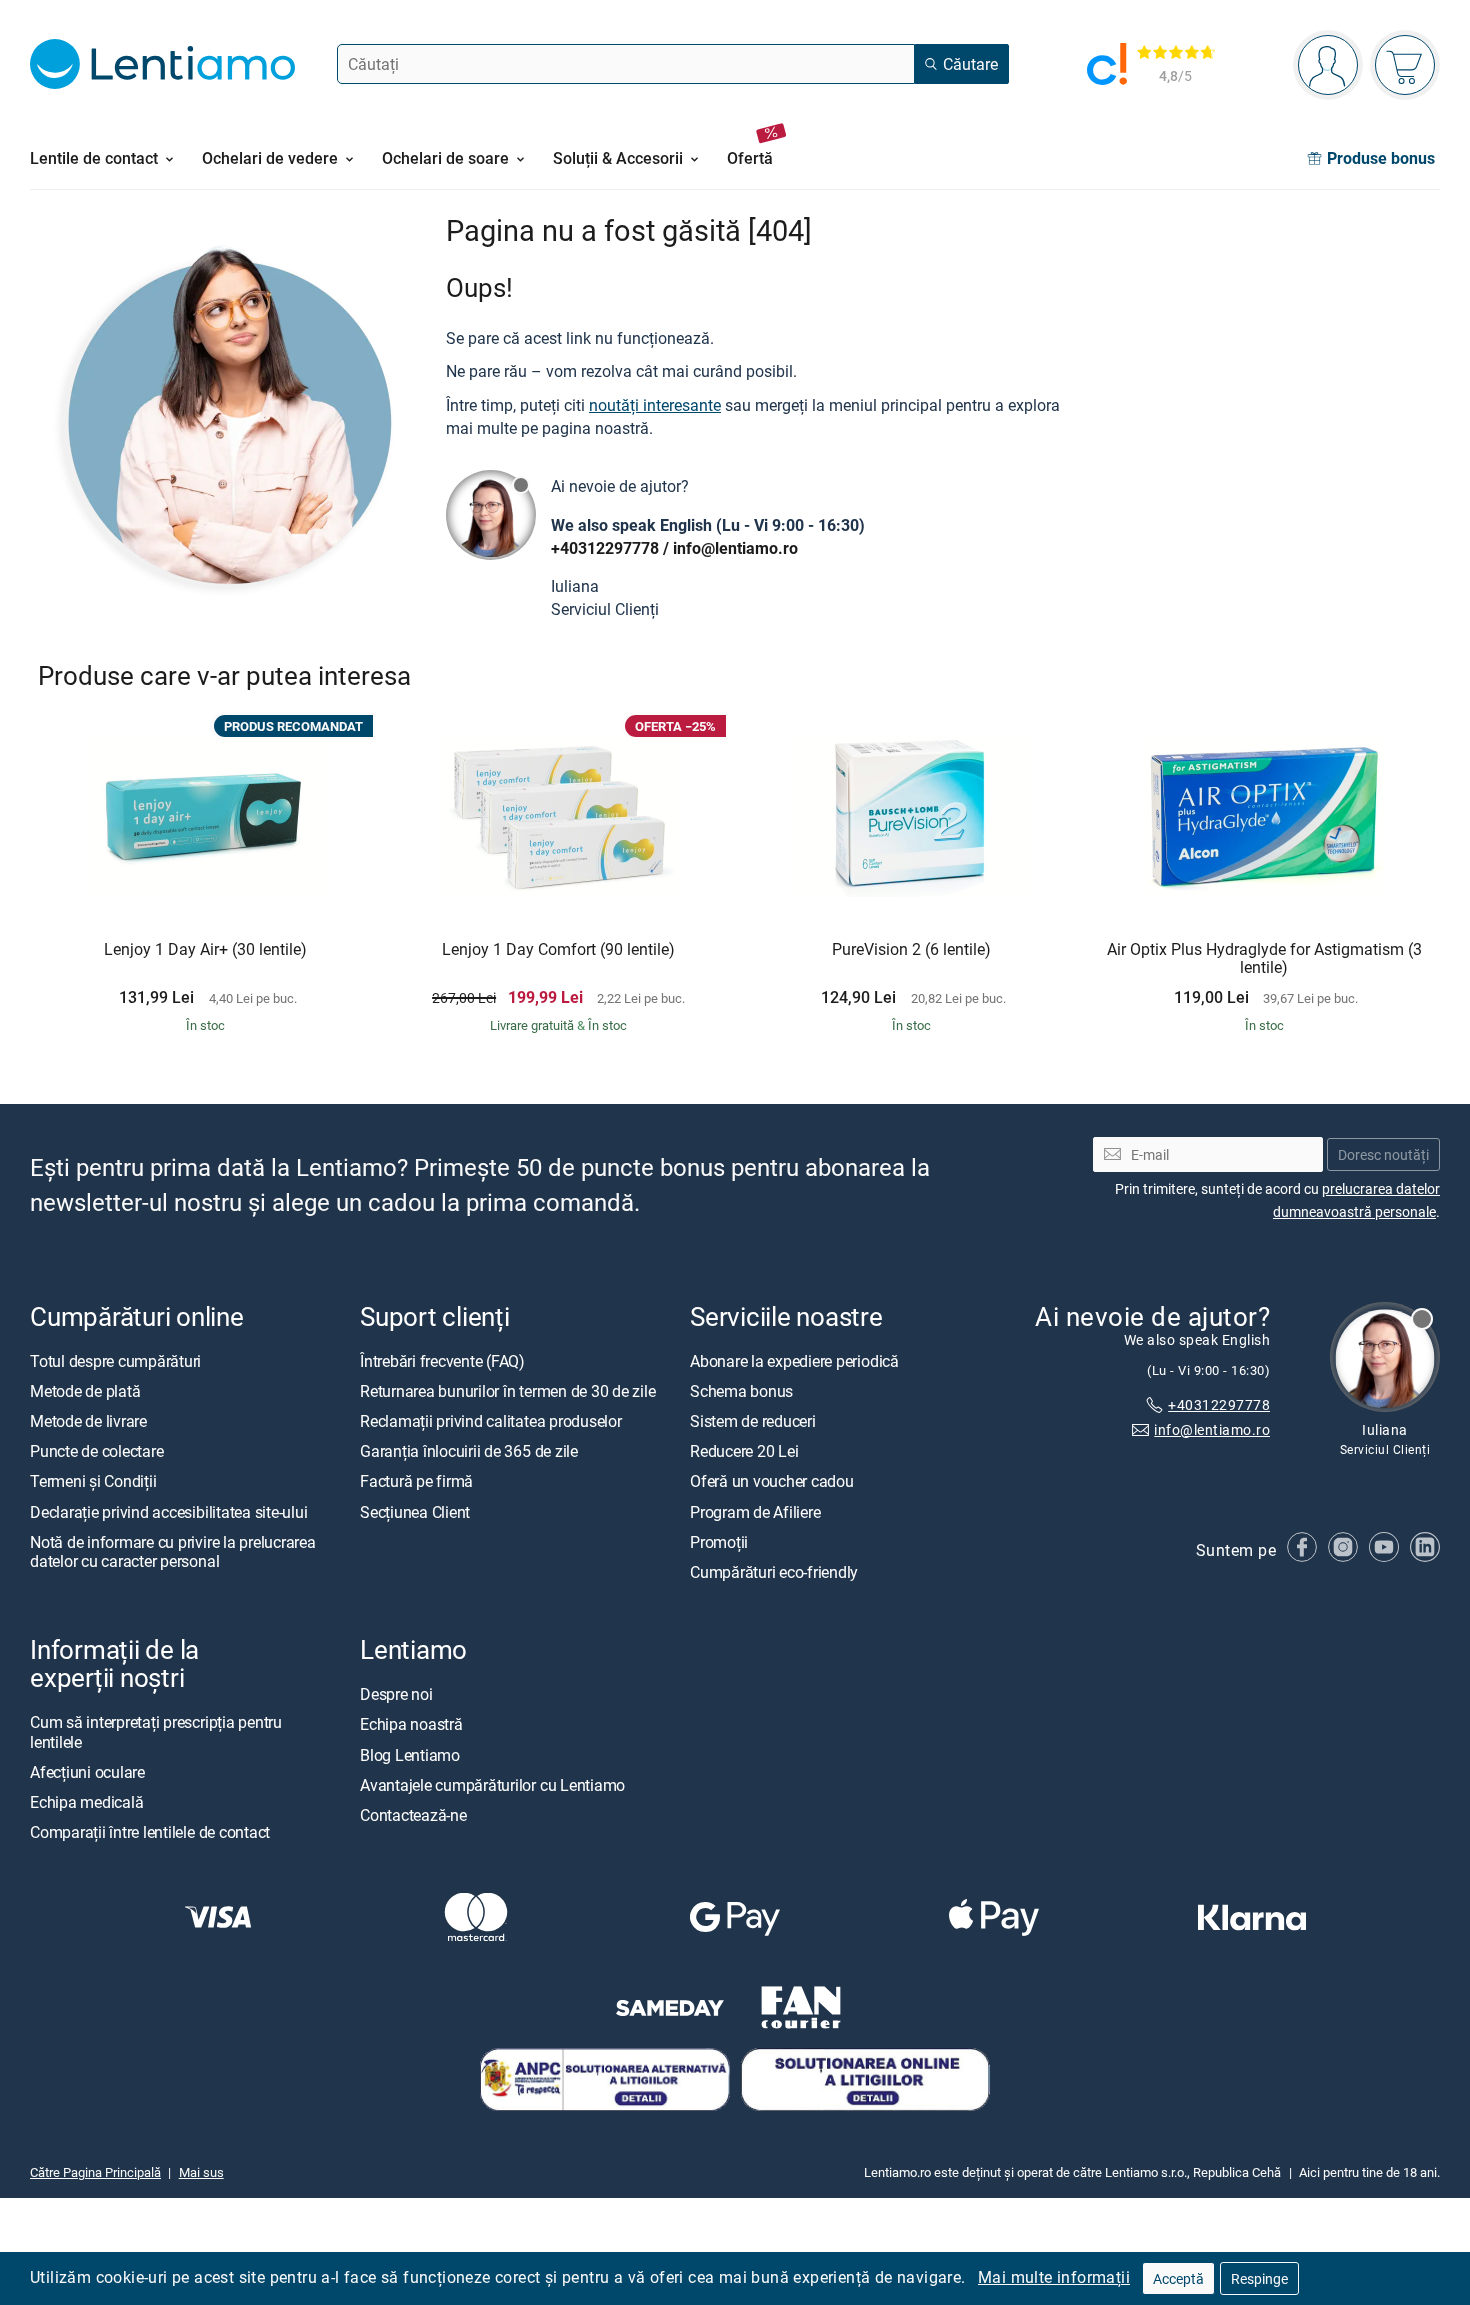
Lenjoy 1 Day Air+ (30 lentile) (205, 950)
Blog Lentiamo (410, 1755)
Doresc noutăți (1383, 1154)
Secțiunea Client (415, 1512)
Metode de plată (85, 1391)
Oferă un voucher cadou (772, 1482)
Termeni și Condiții (93, 1482)
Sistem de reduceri (753, 1422)
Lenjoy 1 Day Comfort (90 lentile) (558, 950)
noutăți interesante (655, 405)
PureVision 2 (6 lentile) (911, 950)
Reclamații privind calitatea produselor (491, 1422)
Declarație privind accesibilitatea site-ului (168, 1512)
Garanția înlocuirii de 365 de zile (469, 1452)
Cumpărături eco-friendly (774, 1572)
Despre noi (396, 1695)
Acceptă (1178, 2278)
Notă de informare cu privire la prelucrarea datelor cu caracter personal (173, 1551)
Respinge (1259, 2278)
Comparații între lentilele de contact (150, 1833)
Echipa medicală (86, 1802)
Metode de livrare (88, 1422)
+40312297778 (605, 548)
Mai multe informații (1054, 2277)
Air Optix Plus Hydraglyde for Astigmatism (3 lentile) (1264, 958)
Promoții (719, 1542)
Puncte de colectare (96, 1452)
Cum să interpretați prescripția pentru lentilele (156, 1732)
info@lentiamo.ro (735, 548)
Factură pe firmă (416, 1482)
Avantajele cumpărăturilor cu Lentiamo (492, 1785)
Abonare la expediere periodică (794, 1361)
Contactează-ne (413, 1815)
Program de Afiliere (755, 1512)
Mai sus (201, 2173)
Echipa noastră (411, 1725)
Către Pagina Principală (95, 2173)
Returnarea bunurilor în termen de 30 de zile (507, 1391)
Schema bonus (741, 1391)
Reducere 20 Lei (744, 1452)
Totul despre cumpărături (115, 1361)
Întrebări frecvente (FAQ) (442, 1361)
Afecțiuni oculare (87, 1772)
